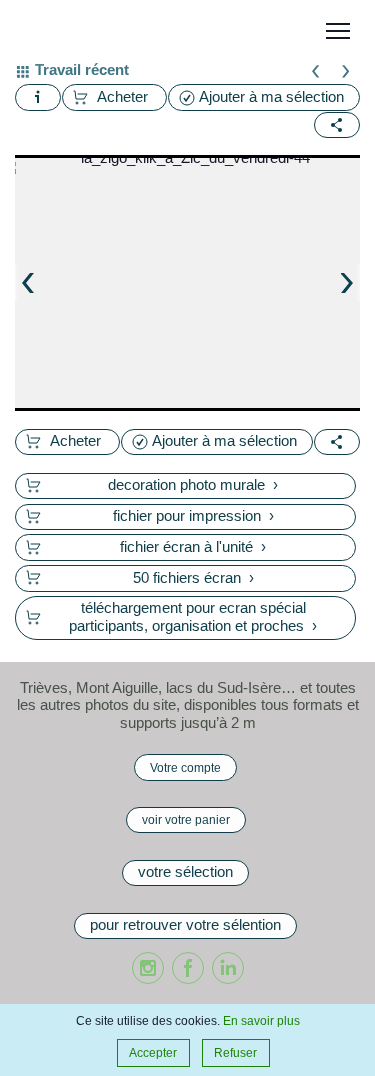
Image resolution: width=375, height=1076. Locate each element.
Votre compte (185, 767)
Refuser (235, 1052)
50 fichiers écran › (193, 578)
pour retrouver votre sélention (185, 925)
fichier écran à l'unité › (193, 547)
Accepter (153, 1052)
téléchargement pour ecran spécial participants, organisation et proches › (193, 617)
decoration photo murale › (193, 485)
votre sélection (185, 872)
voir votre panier (186, 819)
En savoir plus (261, 1020)
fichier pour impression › (193, 516)
